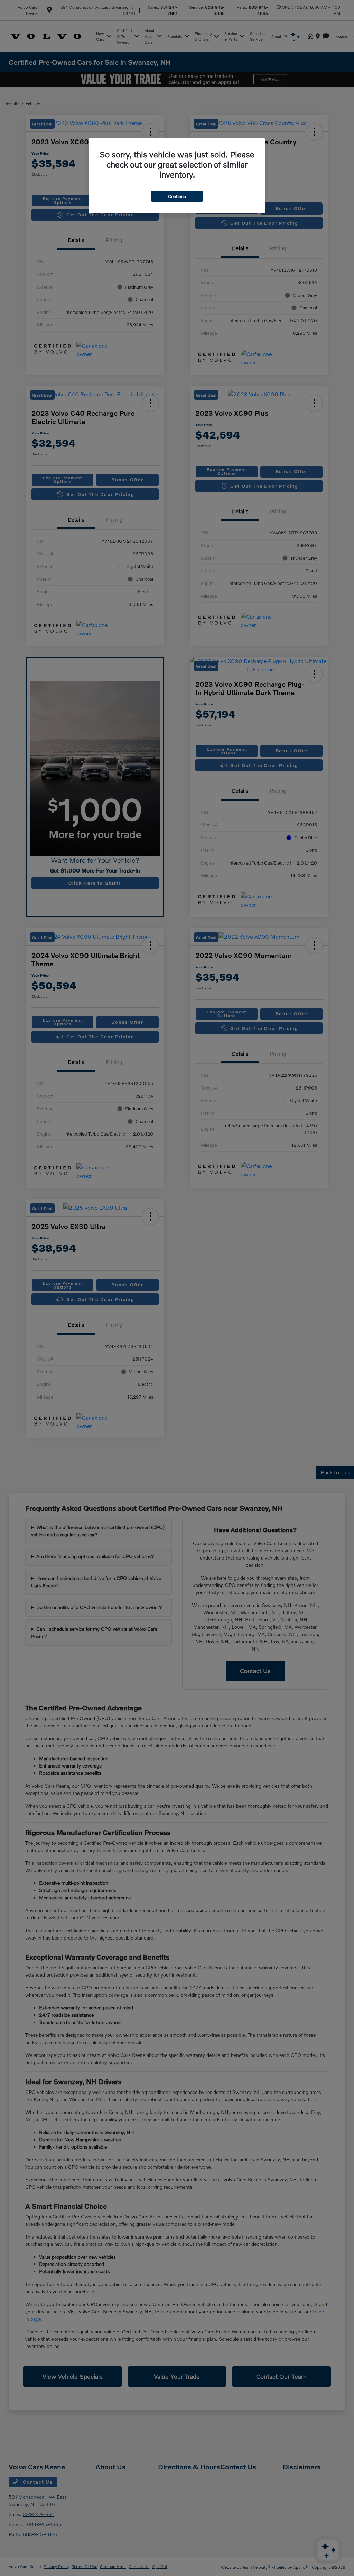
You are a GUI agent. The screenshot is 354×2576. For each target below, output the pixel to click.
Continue (177, 196)
